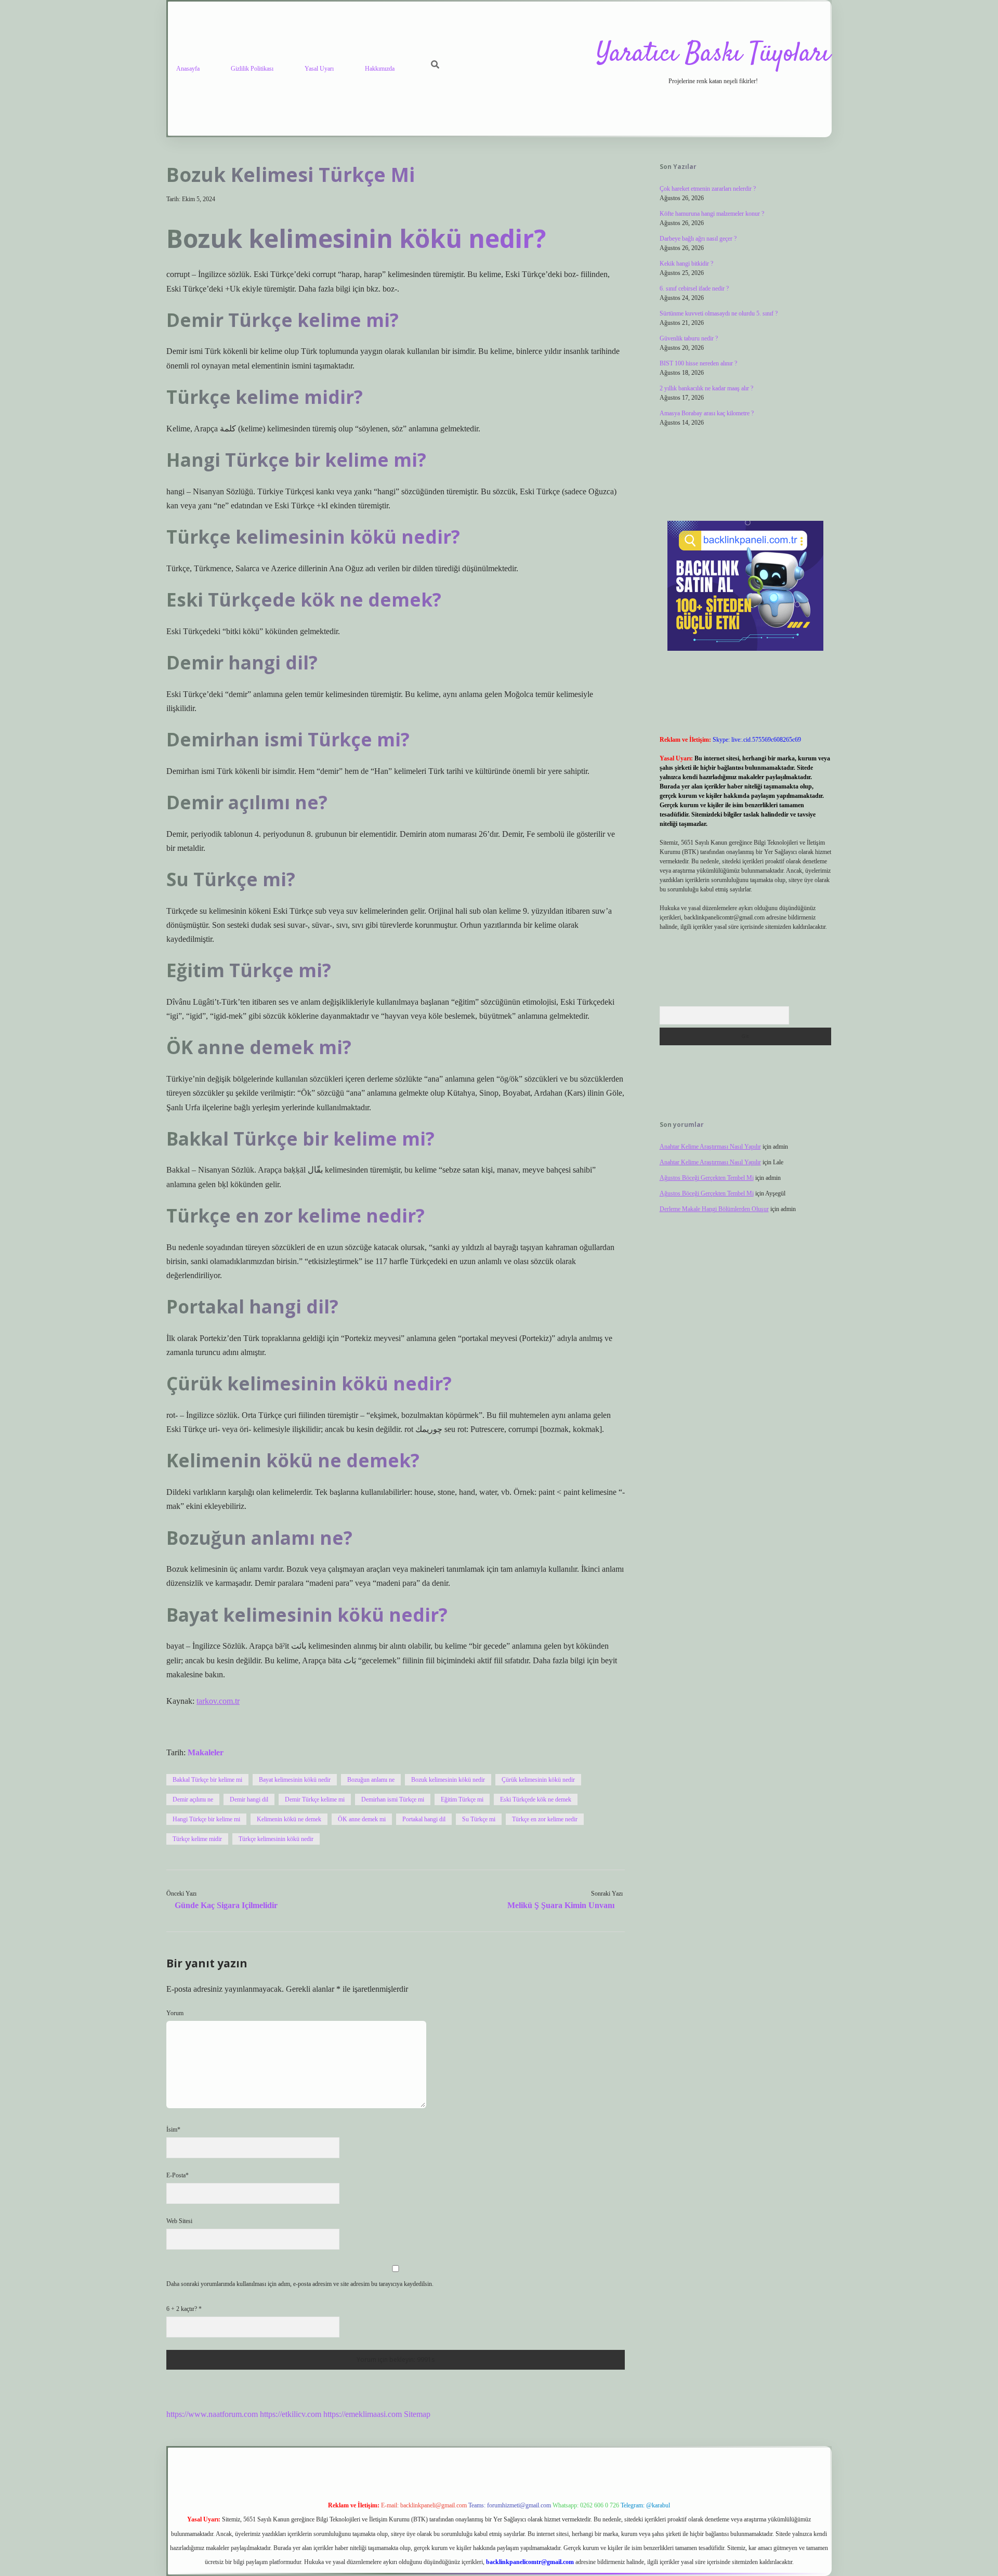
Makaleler (206, 1752)
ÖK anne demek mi (362, 1819)
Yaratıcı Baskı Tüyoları (713, 54)
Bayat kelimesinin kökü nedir (295, 1780)
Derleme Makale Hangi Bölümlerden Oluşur (714, 1209)
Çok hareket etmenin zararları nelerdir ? (708, 189)
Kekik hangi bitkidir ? (686, 264)
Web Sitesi (179, 2221)
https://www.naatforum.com (212, 2414)
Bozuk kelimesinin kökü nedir (448, 1780)
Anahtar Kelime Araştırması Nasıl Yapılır (710, 1147)
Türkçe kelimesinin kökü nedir (276, 1839)
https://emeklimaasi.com (363, 2414)
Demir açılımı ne (193, 1799)
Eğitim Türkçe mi (462, 1799)
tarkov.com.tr (218, 1701)
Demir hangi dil (249, 1799)
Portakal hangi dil (424, 1819)
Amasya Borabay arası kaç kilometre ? (707, 413)
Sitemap (417, 2414)
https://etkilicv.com (291, 2414)
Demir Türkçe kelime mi (315, 1799)
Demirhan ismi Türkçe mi (393, 1799)
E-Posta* (178, 2175)
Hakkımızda (380, 69)
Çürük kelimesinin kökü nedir (538, 1780)
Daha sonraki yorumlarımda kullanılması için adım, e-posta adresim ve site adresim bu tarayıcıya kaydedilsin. (300, 2284)
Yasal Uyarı (319, 69)
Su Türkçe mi (479, 1819)
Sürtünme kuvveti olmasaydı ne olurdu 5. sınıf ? (719, 313)
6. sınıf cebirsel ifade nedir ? (694, 288)
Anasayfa (188, 69)
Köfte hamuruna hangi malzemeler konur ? (712, 214)
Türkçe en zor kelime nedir (545, 1819)
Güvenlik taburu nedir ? (689, 338)
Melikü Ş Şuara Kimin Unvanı (561, 1905)
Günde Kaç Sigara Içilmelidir (226, 1905)
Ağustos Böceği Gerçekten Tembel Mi (707, 1178)
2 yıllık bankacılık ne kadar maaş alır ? (706, 388)
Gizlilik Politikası (252, 69)
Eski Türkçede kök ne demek (536, 1799)
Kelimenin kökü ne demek (289, 1819)
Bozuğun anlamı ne (371, 1780)
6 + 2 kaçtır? (184, 2309)
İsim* (173, 2130)
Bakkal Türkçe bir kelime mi (207, 1780)
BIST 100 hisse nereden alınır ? (698, 363)
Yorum (175, 2013)
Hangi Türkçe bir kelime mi (206, 1819)
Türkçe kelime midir (197, 1839)
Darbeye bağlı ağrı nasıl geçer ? (698, 239)
